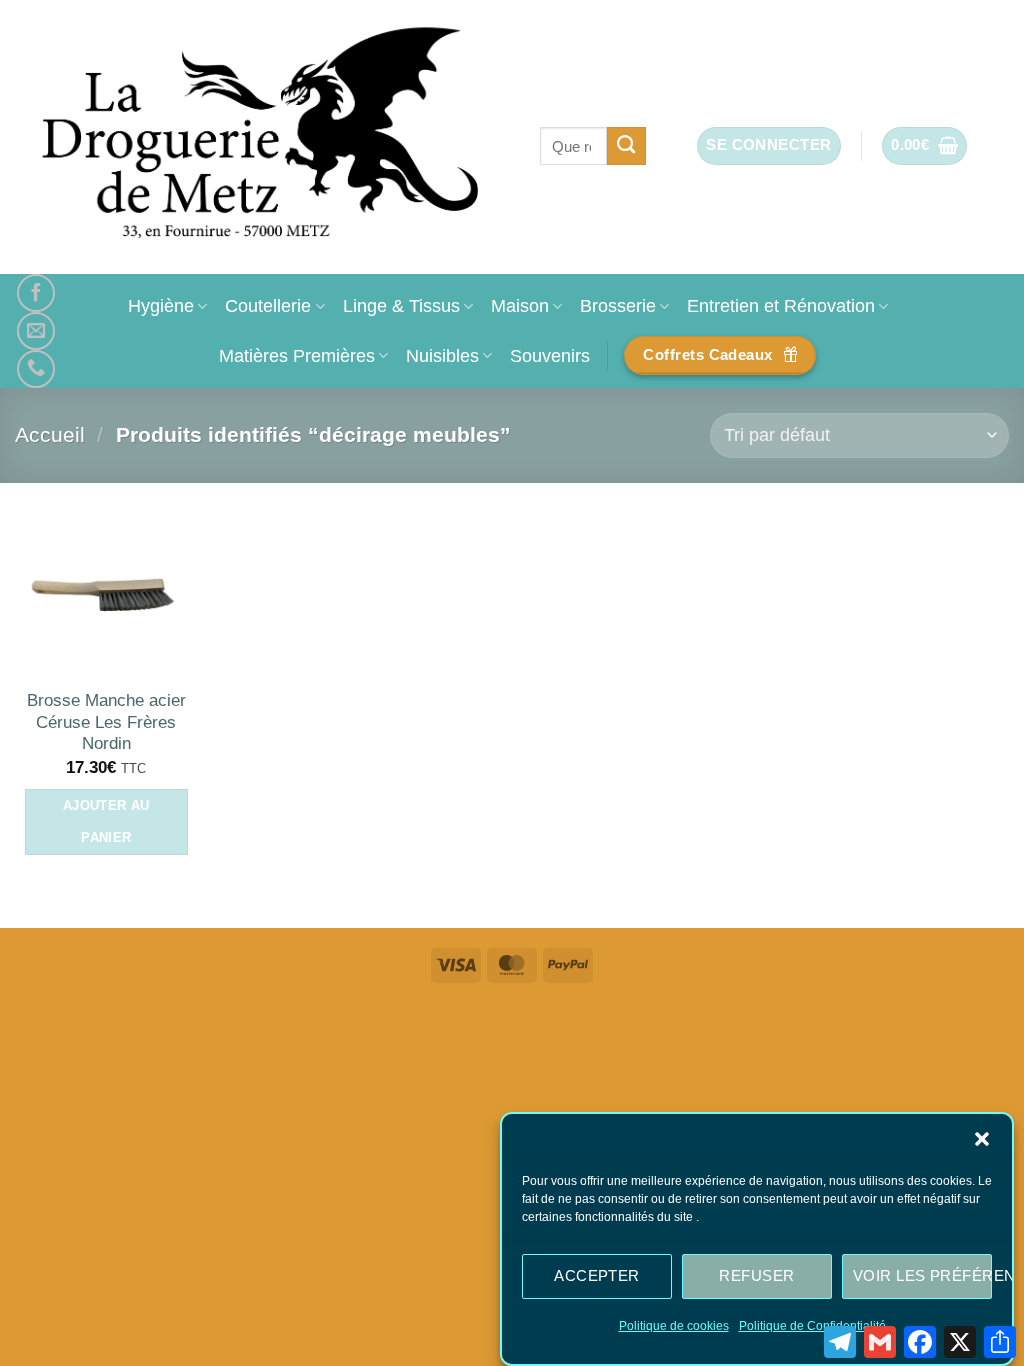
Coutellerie (268, 305)
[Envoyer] (626, 146)
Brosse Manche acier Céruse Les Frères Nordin (106, 722)
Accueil (50, 434)
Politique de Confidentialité (812, 1326)
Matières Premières (297, 355)
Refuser (756, 1275)
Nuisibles (442, 355)
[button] (982, 1139)
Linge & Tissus (401, 305)
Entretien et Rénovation (781, 305)
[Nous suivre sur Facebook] (36, 293)
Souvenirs (550, 355)
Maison (520, 305)
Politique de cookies (674, 1326)
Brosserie (618, 305)
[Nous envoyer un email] (36, 331)
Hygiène (161, 305)
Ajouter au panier (106, 821)
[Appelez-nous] (36, 369)
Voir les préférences (922, 1275)
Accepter (597, 1275)
